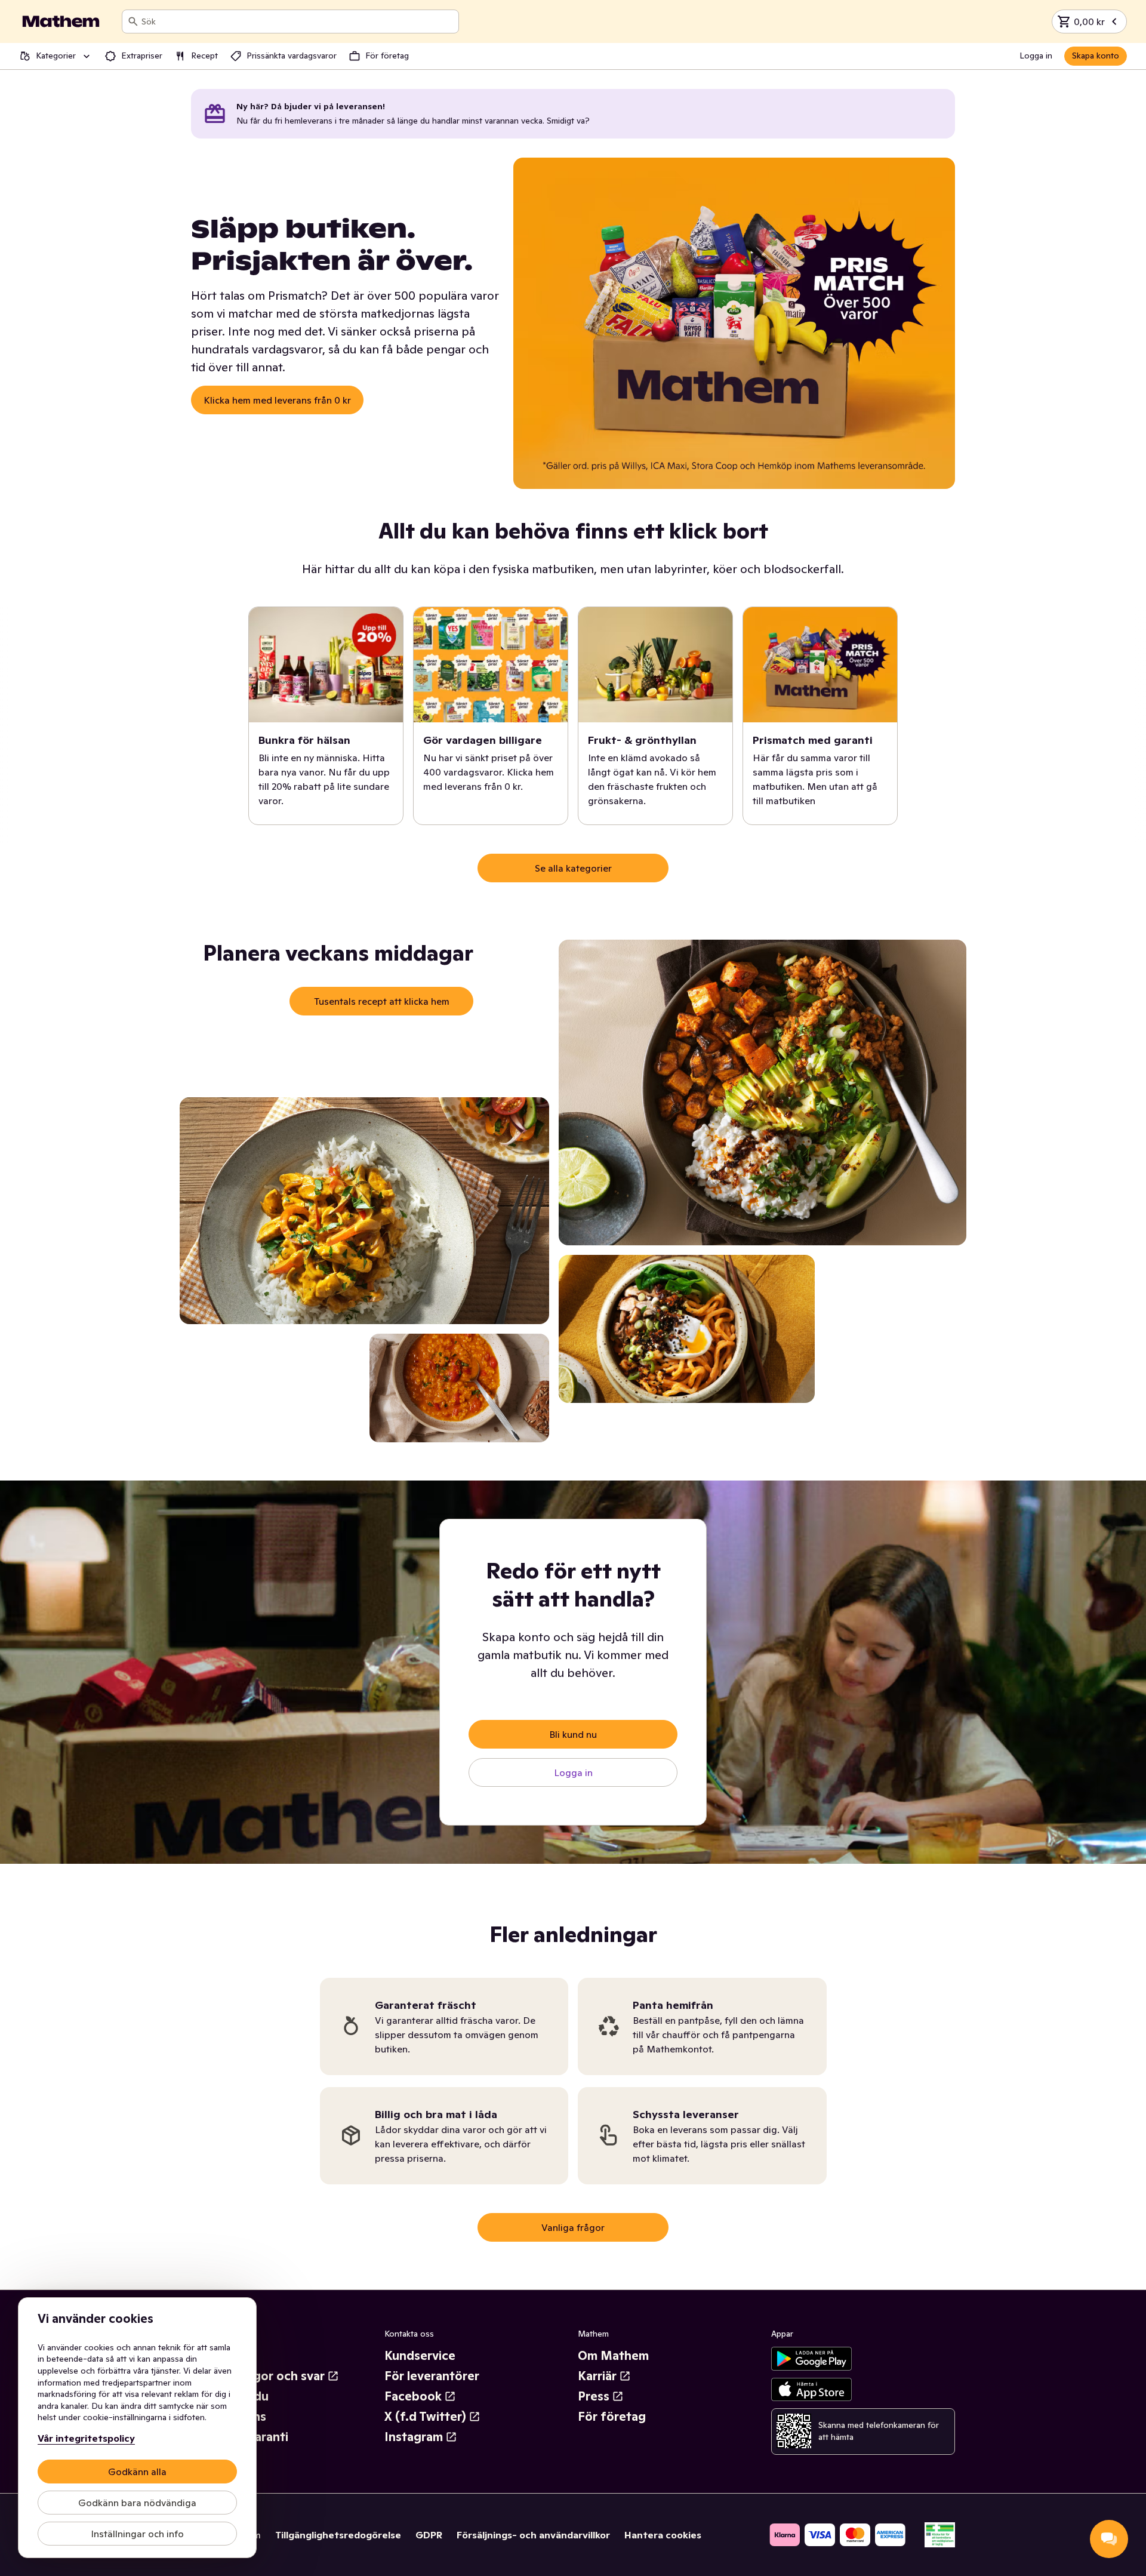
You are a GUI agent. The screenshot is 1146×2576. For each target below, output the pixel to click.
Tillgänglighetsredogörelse (338, 2535)
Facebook (413, 2396)
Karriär (597, 2376)
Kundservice (420, 2356)
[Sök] (133, 21)
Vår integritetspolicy (86, 2438)
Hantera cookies (663, 2535)
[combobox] (298, 21)
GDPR (429, 2535)
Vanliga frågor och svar (258, 2376)
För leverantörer (432, 2376)
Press (594, 2396)
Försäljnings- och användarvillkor (533, 2535)
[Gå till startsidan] (61, 21)
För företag (612, 2417)
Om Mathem (613, 2356)
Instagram (414, 2437)
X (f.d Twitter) (425, 2417)
